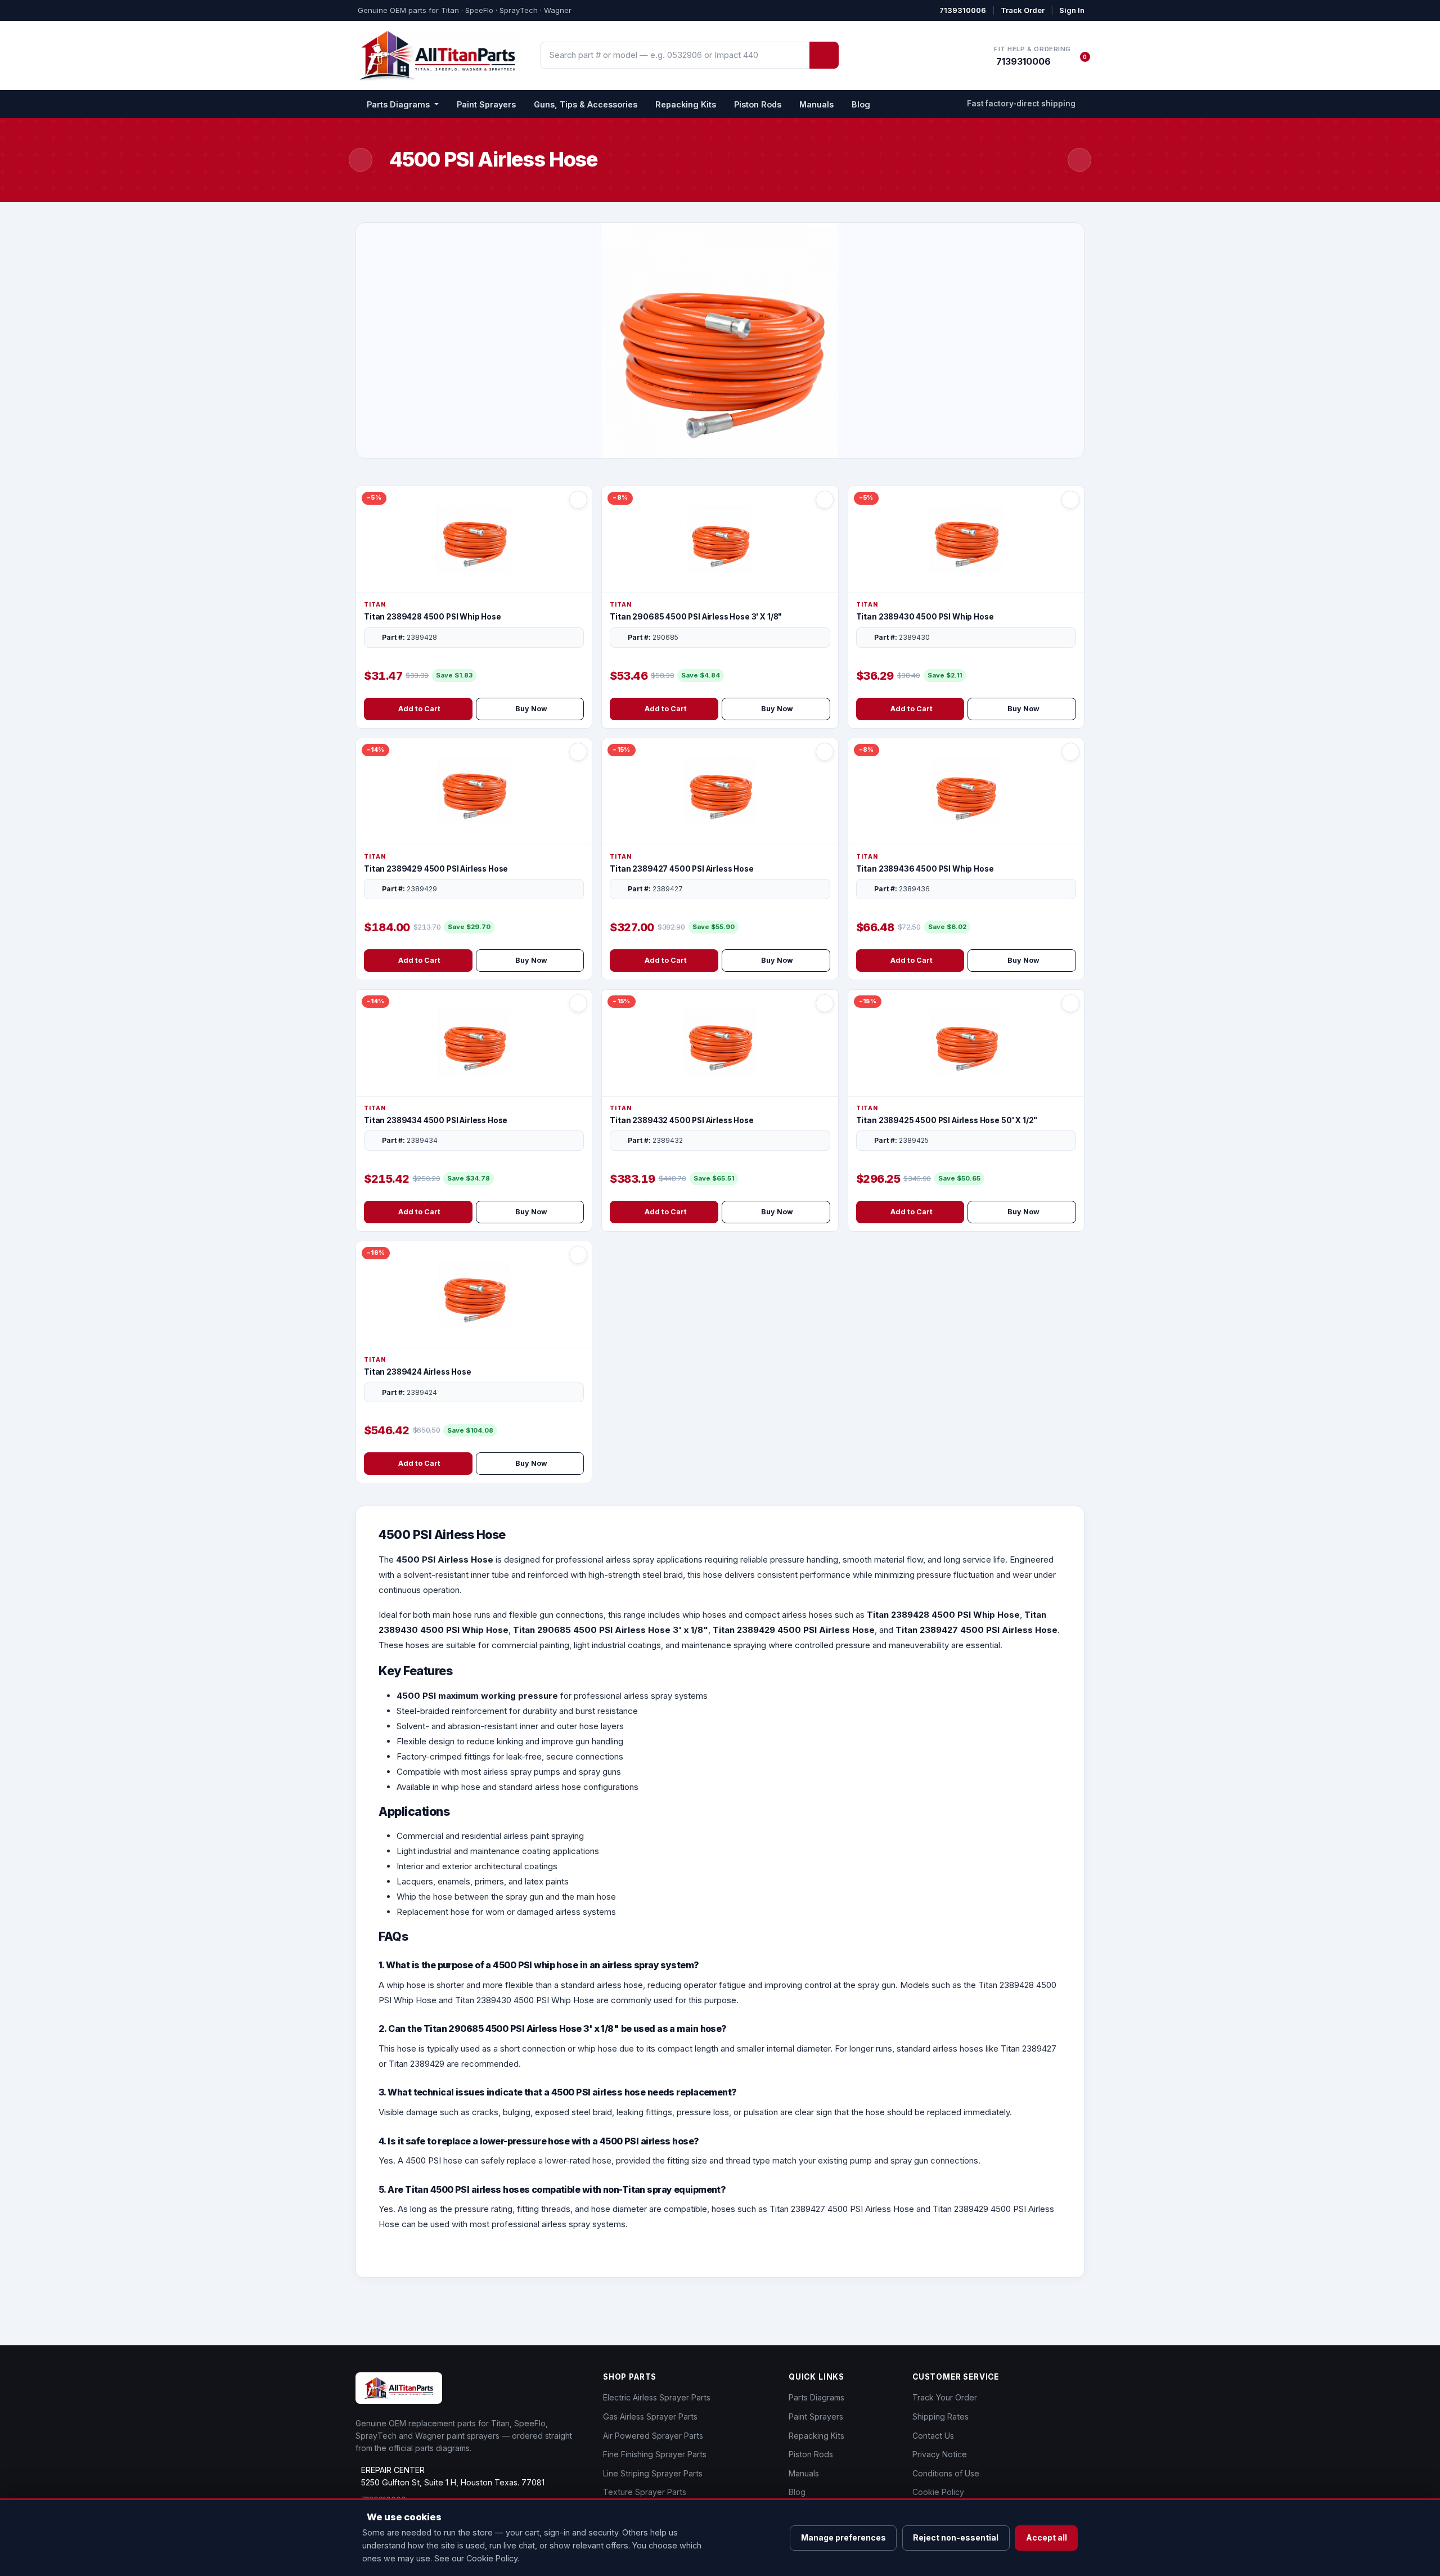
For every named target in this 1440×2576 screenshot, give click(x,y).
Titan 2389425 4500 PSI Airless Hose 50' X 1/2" (947, 1120)
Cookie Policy (938, 2492)
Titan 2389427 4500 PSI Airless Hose (681, 869)
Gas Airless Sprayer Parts (650, 2416)
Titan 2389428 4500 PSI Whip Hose (433, 617)
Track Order (1023, 10)
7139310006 (963, 10)
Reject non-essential (956, 2537)
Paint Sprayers (486, 104)
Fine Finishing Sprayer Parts (655, 2454)
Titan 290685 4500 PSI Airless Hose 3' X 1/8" (696, 617)
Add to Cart (419, 709)
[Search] (824, 55)
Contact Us (933, 2436)
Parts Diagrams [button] (399, 104)
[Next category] (1079, 160)
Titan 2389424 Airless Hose (418, 1372)
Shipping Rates (940, 2416)
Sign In (1072, 10)
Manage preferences (843, 2537)
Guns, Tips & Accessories (586, 104)
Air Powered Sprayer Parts (653, 2436)
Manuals (816, 104)
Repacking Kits (686, 104)
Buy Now (531, 709)
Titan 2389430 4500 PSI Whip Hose (925, 617)
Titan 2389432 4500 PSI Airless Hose (681, 1120)
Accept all (1047, 2537)
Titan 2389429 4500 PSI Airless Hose (436, 869)
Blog (861, 104)
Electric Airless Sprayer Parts (657, 2397)
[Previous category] (361, 160)
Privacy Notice (940, 2454)
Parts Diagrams (816, 2397)
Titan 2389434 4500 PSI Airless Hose (436, 1120)
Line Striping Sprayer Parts (653, 2473)
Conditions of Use (946, 2473)
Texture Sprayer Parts (645, 2492)
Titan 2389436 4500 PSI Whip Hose (925, 869)
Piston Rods (758, 104)
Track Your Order (945, 2397)
